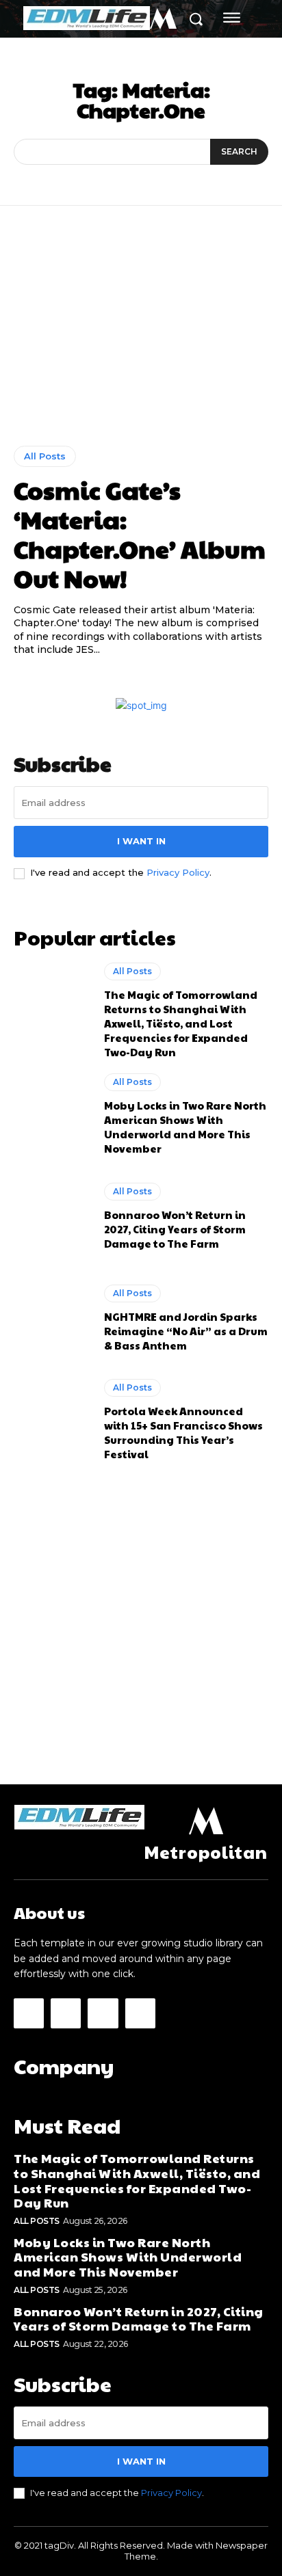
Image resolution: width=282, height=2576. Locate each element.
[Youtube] (140, 2013)
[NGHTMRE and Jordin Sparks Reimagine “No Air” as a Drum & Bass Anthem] (52, 1318)
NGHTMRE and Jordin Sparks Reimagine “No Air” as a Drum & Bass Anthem (186, 1331)
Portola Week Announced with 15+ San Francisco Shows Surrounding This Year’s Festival (183, 1432)
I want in (141, 841)
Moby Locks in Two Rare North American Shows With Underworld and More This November (185, 1127)
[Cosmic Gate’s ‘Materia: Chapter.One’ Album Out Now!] (141, 336)
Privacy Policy (178, 872)
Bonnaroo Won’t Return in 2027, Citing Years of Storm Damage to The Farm (175, 1229)
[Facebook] (29, 2013)
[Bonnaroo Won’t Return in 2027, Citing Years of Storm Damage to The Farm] (52, 1216)
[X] (103, 2013)
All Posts (45, 456)
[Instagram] (66, 2013)
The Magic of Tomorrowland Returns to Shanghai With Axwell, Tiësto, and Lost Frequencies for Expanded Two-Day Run (181, 1023)
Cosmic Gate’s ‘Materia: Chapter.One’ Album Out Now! (140, 534)
